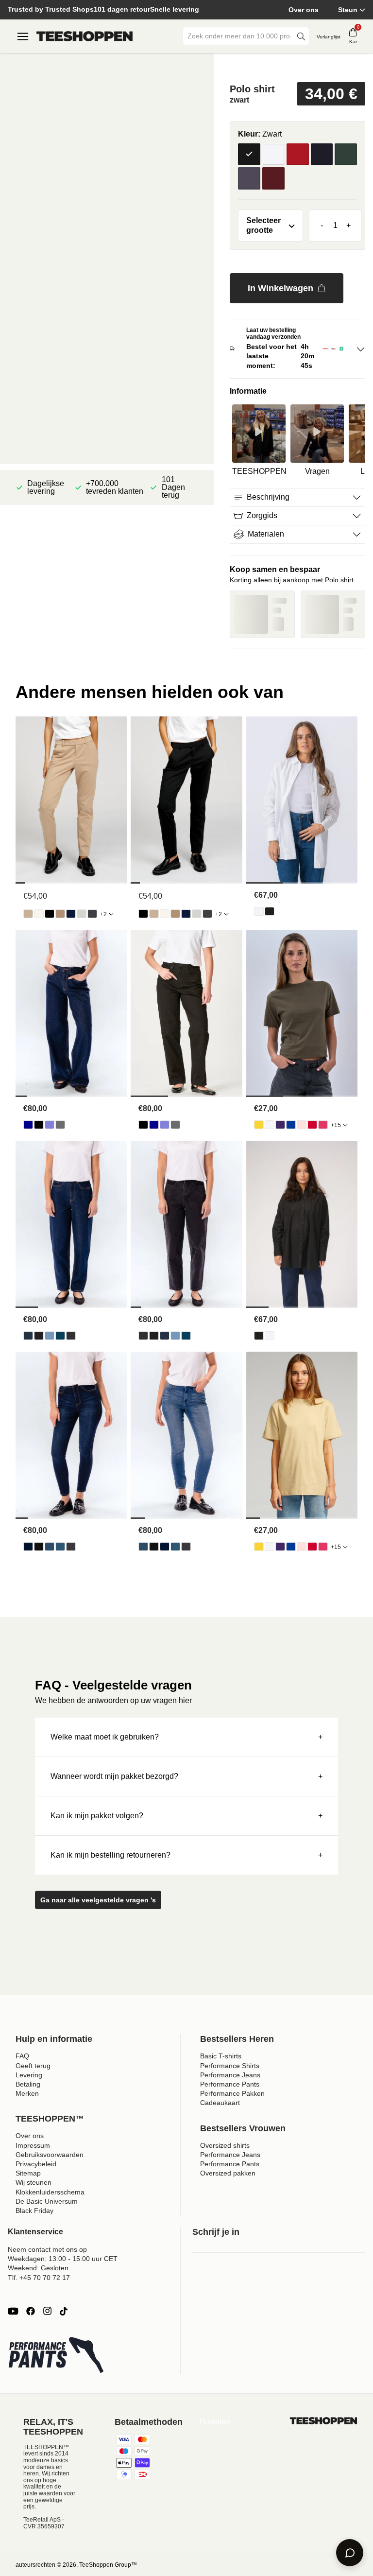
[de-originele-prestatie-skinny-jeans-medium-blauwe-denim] (60, 1547)
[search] (301, 36)
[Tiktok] (64, 2311)
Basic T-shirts (221, 2056)
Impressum (33, 2145)
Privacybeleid (36, 2164)
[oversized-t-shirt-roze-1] (323, 1125)
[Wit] (273, 155)
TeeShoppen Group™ (108, 2565)
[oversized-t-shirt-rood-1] (312, 1125)
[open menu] (23, 36)
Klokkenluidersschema (50, 2192)
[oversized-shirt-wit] (259, 911)
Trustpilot (214, 2422)
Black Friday (34, 2210)
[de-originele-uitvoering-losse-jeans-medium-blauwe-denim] (50, 1125)
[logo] (85, 36)
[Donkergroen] (346, 155)
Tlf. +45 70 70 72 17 (39, 2278)
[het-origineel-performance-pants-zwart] (50, 914)
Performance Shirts (230, 2066)
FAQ (22, 2056)
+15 (336, 1125)
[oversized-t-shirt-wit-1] (270, 1125)
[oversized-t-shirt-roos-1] (302, 1125)
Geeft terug (33, 2066)
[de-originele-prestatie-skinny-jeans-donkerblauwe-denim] (28, 1547)
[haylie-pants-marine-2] (71, 914)
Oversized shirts (225, 2145)
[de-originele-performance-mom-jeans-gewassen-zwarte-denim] (71, 1336)
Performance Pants (230, 2084)
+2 (103, 914)
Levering (29, 2075)
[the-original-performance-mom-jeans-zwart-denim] (39, 1336)
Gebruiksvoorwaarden (50, 2155)
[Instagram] (47, 2311)
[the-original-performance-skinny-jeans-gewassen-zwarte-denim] (71, 1547)
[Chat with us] (350, 2553)
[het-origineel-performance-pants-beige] (28, 914)
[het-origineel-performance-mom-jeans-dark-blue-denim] (28, 1336)
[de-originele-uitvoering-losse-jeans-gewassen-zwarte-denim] (60, 1125)
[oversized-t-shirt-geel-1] (259, 1125)
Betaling (28, 2084)
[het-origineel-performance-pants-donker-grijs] (92, 914)
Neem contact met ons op (47, 2249)
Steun (348, 10)
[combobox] (239, 36)
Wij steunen (34, 2182)
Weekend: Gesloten (38, 2268)
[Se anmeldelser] (297, 66)
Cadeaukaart (220, 2103)
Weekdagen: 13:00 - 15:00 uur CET (63, 2259)
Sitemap (28, 2173)
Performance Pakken (232, 2093)
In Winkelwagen (280, 288)
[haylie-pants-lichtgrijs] (82, 914)
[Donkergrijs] (249, 178)
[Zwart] (249, 155)
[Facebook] (31, 2311)
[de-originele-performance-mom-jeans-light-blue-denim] (50, 1336)
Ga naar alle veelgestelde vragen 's (98, 1900)
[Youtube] (13, 2311)
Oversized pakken (228, 2173)
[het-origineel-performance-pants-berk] (39, 914)
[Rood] (298, 155)
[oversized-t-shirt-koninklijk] (291, 1125)
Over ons (304, 10)
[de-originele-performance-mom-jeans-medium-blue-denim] (60, 1336)
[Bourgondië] (273, 178)
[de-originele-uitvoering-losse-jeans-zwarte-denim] (39, 1125)
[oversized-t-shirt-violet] (280, 1125)
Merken (27, 2093)
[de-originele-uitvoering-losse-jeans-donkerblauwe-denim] (28, 1125)
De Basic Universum (47, 2201)
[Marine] (322, 155)
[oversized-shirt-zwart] (270, 911)
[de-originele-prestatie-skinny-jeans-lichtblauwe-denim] (50, 1547)
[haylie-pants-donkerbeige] (60, 914)
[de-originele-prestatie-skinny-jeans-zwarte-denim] (39, 1547)
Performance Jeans (230, 2075)
